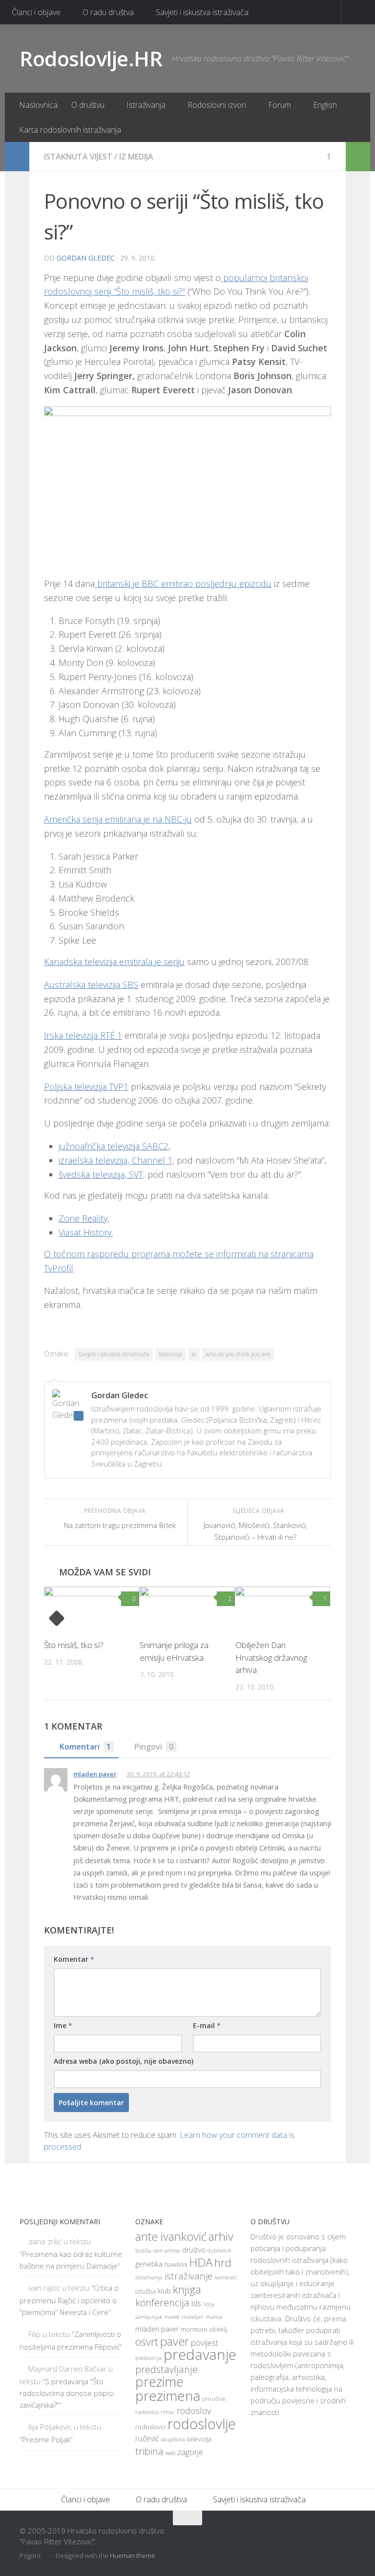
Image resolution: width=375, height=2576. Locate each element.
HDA (201, 2262)
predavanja (148, 2358)
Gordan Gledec (86, 258)
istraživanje (188, 2276)
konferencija (162, 2303)
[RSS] (349, 2537)
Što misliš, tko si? (74, 1645)
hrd (223, 2263)
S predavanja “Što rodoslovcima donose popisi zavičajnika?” (67, 2393)
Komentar (74, 1959)
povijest (205, 2343)
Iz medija (136, 157)
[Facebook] (313, 2537)
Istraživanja (146, 105)
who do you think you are (238, 1354)
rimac (168, 2412)
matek (172, 2317)
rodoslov (194, 2411)
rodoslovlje (202, 2424)
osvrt (147, 2342)
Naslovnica (38, 105)
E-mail (207, 2025)
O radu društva (108, 12)
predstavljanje (167, 2369)
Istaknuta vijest (78, 157)
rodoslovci (150, 2427)
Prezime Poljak (46, 2439)
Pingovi (154, 1747)
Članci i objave (36, 12)
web (170, 2453)
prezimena (168, 2395)
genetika (149, 2264)
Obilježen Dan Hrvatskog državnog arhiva (271, 1657)
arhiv (221, 2236)
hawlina (176, 2264)
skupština (173, 2439)
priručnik (214, 2399)
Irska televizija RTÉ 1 (83, 1035)
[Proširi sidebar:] (17, 157)
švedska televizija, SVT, (102, 1174)
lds (196, 2303)
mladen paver (95, 1774)
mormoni (194, 2329)
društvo (194, 2250)
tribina (149, 2451)
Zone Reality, (84, 1218)
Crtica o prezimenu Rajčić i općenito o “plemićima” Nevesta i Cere (69, 2300)
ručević (147, 2438)
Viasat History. (86, 1232)
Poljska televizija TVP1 (86, 1087)
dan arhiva (167, 2250)
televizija (170, 1354)
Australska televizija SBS (91, 985)
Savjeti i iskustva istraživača (202, 12)
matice (214, 2317)
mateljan (193, 2317)
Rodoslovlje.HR (91, 58)
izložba (146, 2291)
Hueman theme (133, 2556)
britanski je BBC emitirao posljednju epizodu (183, 584)
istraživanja (149, 2277)
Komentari (85, 1747)
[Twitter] (331, 2537)
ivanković (226, 2277)
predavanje (200, 2355)
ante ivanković (171, 2236)
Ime (63, 2025)
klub (164, 2291)
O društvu (88, 105)
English (325, 105)
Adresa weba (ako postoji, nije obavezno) (124, 2061)
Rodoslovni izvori (217, 105)
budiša (143, 2251)
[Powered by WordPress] (48, 2556)
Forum (280, 105)
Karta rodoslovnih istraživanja (70, 130)
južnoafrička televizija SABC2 (114, 1146)
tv (194, 1354)
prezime (159, 2382)
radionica (147, 2412)
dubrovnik (219, 2251)
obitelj (218, 2329)
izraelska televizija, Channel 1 (115, 1160)
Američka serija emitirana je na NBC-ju (118, 819)
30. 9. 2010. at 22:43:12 (158, 1774)
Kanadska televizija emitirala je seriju (114, 962)
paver (175, 2341)
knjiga (187, 2289)
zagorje (190, 2452)
